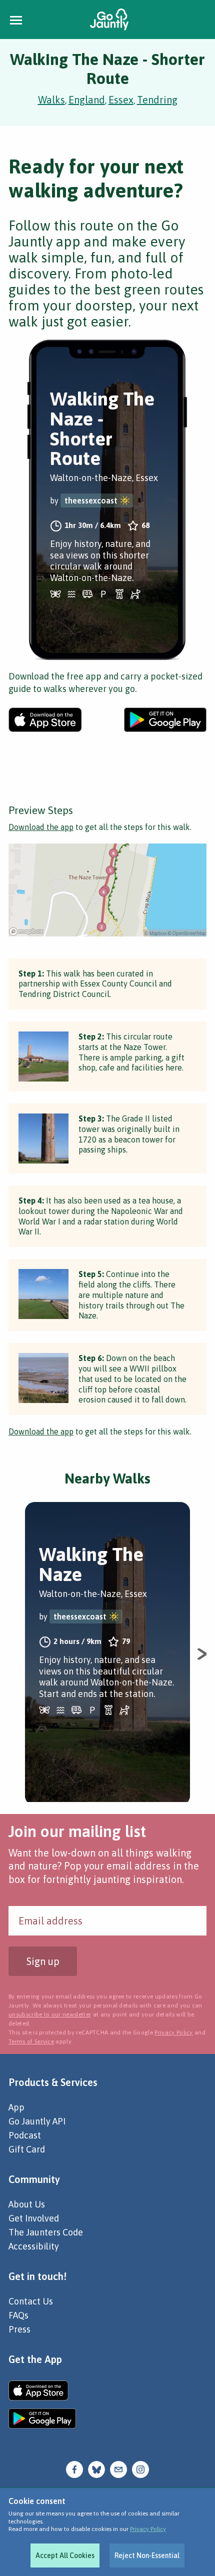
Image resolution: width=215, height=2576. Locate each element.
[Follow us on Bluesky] (96, 2469)
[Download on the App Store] (45, 720)
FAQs (18, 2315)
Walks (51, 100)
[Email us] (118, 2469)
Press (19, 2329)
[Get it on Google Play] (165, 720)
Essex (121, 100)
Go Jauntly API (37, 2121)
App (16, 2107)
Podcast (25, 2135)
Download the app (41, 827)
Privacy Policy (148, 2529)
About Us (27, 2204)
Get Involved (34, 2218)
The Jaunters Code (46, 2232)
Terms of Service (31, 2041)
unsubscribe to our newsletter (50, 2014)
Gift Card (27, 2149)
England (87, 100)
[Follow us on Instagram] (140, 2469)
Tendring (157, 100)
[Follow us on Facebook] (74, 2469)
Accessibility (34, 2246)
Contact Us (31, 2301)
